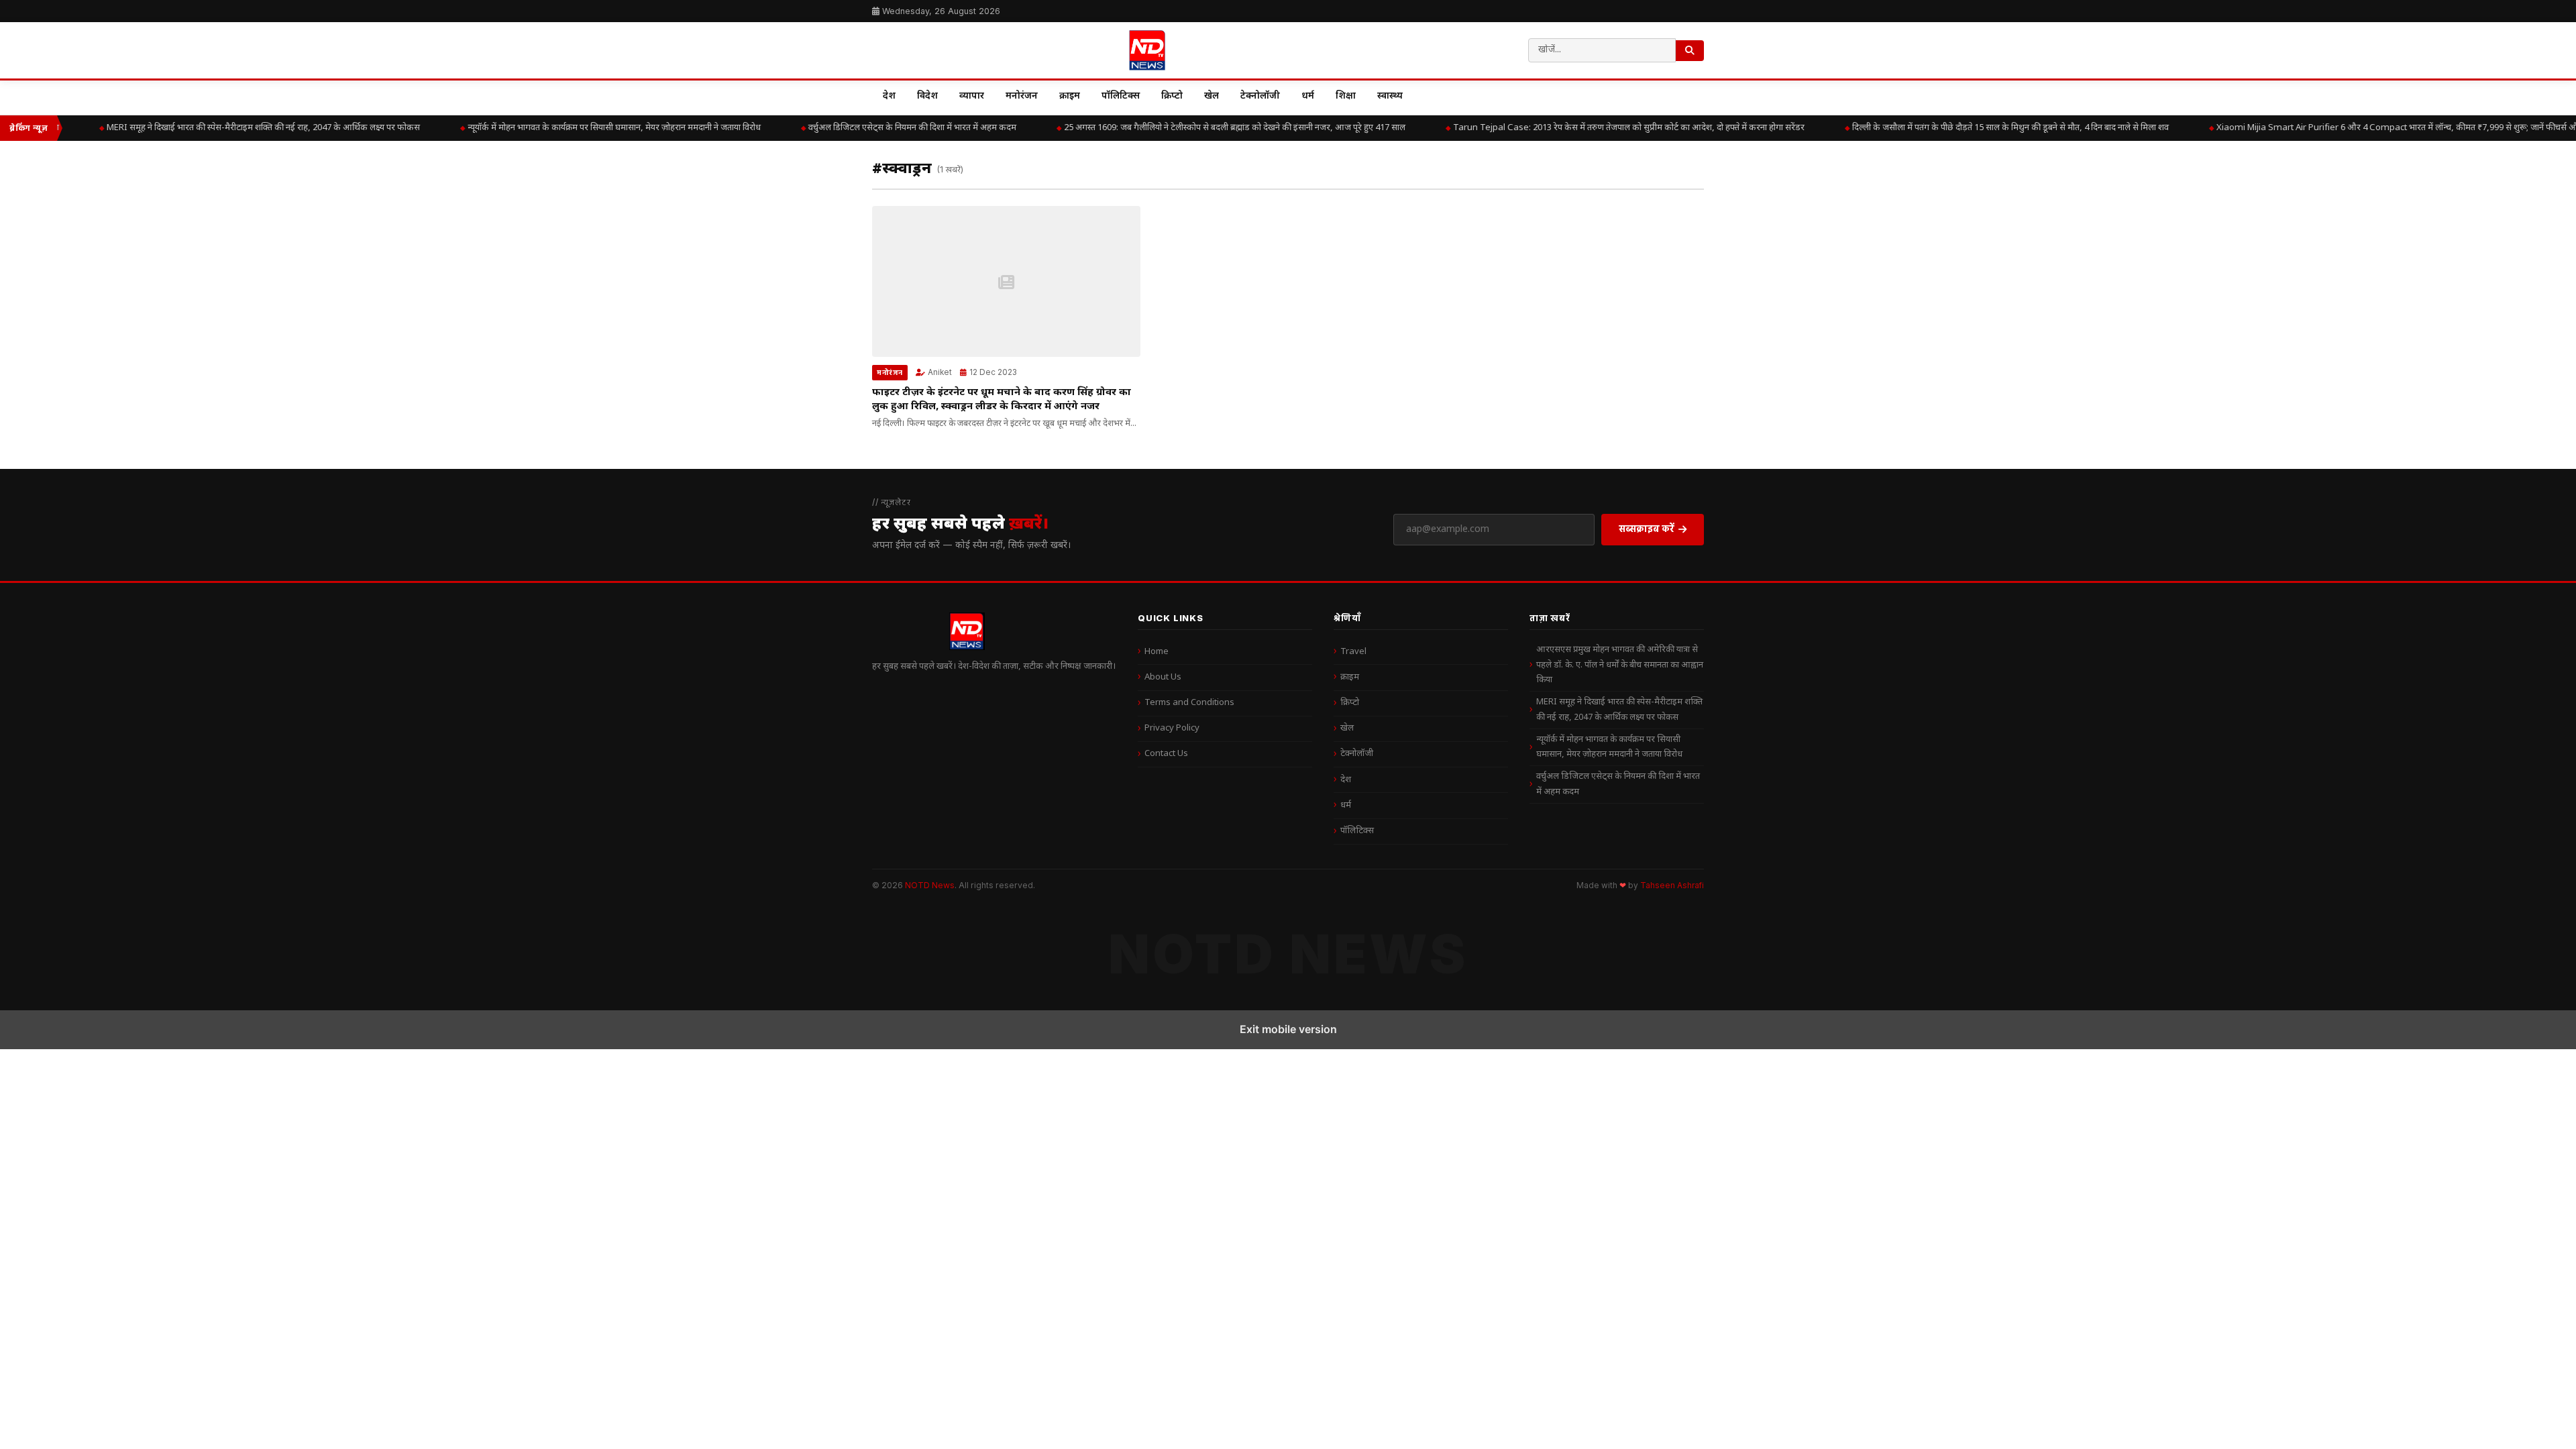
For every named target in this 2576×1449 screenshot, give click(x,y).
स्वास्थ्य (1390, 96)
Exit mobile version (1288, 1029)
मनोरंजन (1022, 96)
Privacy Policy (1172, 728)
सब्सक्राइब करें (1647, 528)
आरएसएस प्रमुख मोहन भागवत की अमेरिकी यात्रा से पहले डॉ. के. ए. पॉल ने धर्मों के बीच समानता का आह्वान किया (1620, 665)
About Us (1163, 677)
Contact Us (1166, 754)
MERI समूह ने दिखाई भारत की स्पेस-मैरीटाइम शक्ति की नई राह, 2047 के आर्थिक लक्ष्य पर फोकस (222, 128)
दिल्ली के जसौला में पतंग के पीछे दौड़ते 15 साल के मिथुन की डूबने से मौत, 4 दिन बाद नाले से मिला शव (1970, 128)
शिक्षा (1346, 96)
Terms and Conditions (1189, 703)
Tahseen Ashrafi (1672, 885)
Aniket (940, 372)
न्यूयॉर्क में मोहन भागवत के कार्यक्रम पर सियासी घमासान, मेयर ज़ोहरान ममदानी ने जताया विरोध (573, 128)
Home (1157, 652)
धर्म (1308, 96)
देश (889, 96)
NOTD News (930, 885)
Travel (1353, 652)
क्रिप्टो (1172, 96)
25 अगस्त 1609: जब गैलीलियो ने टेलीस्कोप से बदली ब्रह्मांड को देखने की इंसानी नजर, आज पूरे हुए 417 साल (1194, 128)
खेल (1212, 96)
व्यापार (972, 96)
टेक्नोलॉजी (1260, 96)
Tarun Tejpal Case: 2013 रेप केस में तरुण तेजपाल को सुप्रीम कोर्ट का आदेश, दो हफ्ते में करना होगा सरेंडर (1588, 128)
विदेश (927, 96)
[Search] (1690, 51)
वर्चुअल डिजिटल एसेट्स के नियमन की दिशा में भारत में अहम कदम (871, 128)
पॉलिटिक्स (1121, 96)
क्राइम (1070, 96)
